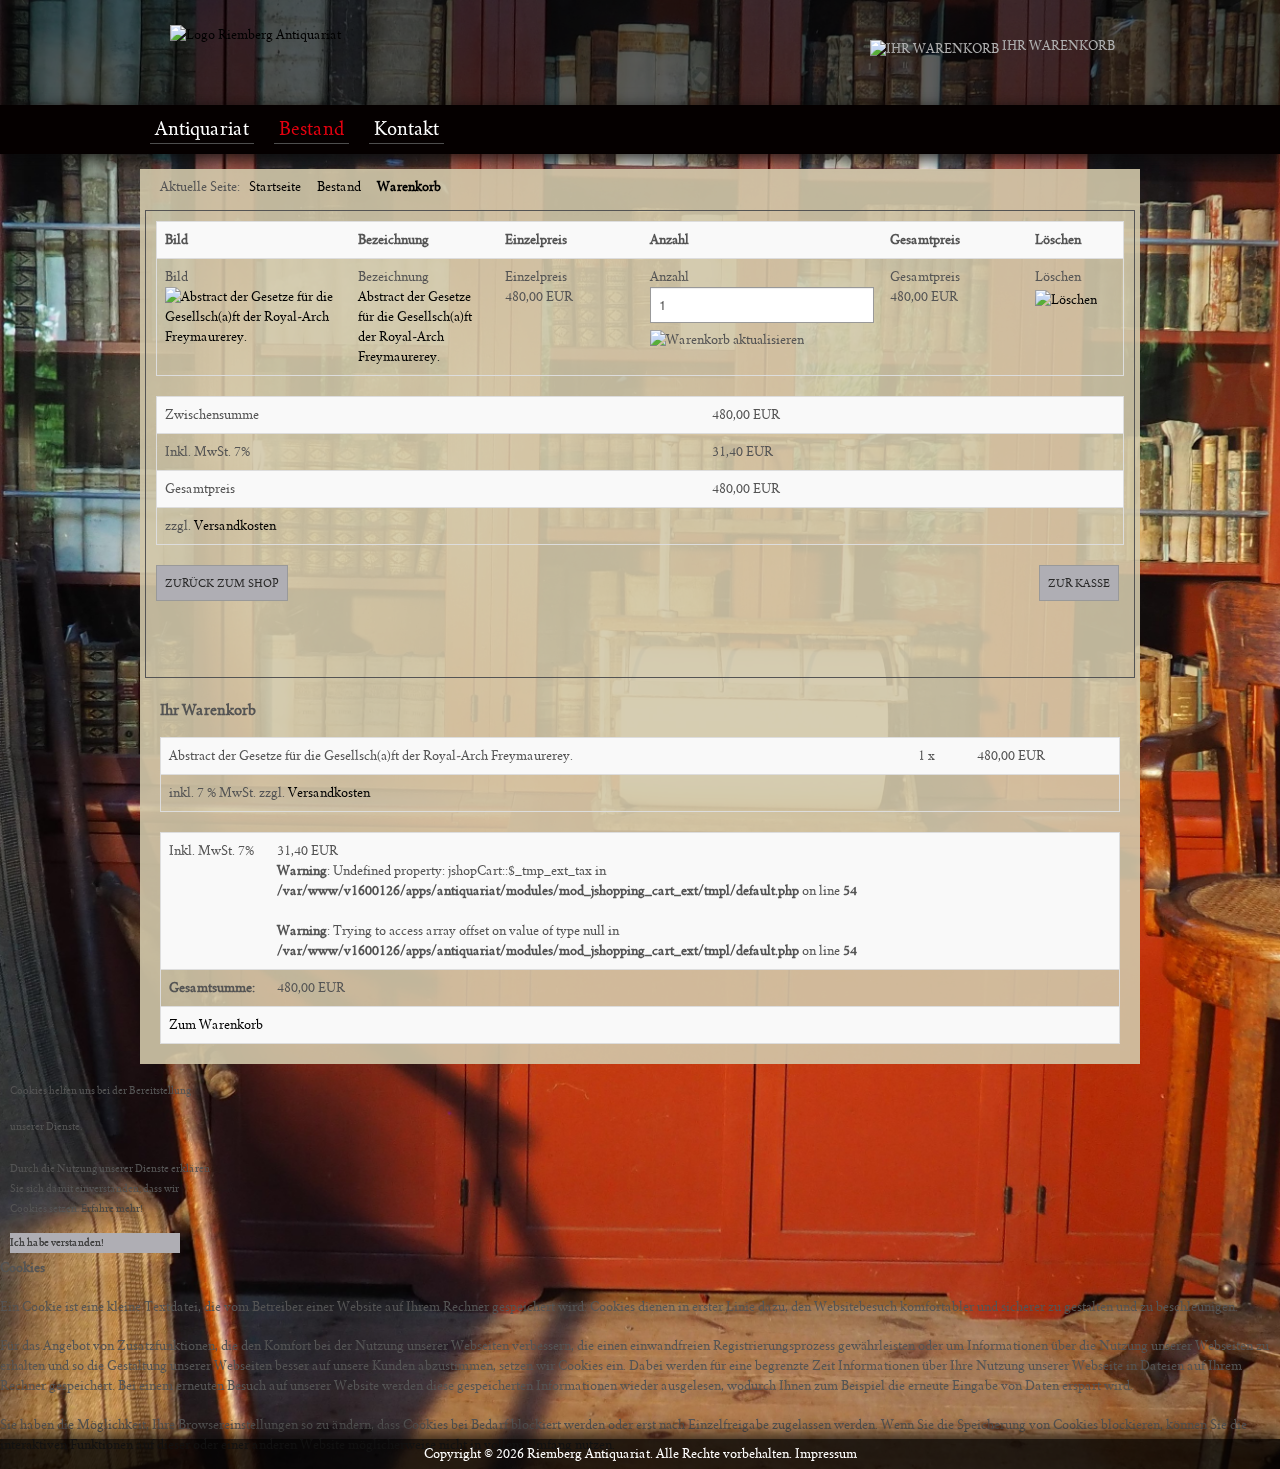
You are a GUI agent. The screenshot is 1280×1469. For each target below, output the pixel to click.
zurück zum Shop (222, 583)
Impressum (826, 1454)
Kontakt (406, 129)
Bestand (311, 129)
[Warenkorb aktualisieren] (727, 340)
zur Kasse (1079, 583)
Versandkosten (235, 526)
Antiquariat (202, 129)
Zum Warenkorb (216, 1025)
